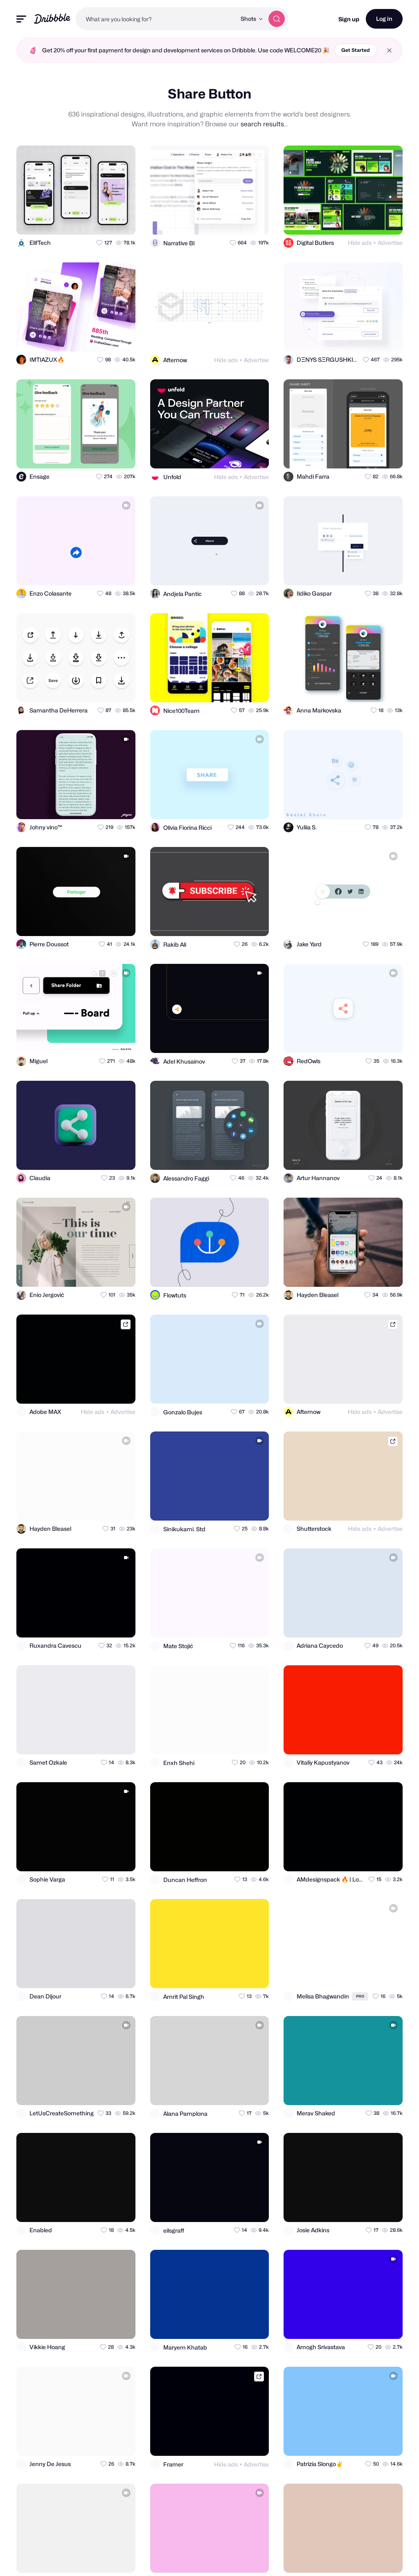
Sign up (349, 19)
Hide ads (360, 243)
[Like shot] (122, 221)
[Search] (277, 19)
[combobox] (156, 19)
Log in (384, 19)
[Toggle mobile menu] (21, 19)
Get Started (356, 50)
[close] (389, 50)
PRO (360, 1996)
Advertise (390, 243)
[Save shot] (106, 221)
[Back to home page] (52, 19)
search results (262, 124)
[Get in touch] (89, 221)
